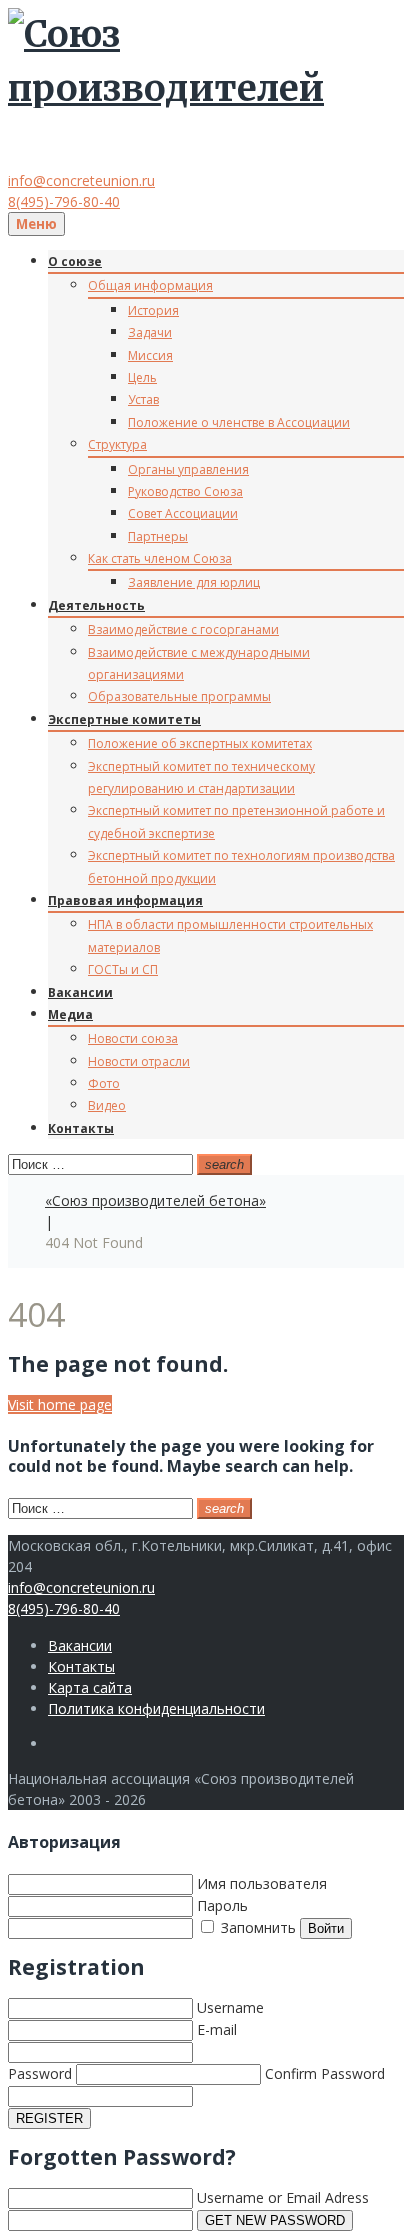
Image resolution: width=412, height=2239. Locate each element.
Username (230, 2007)
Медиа (70, 1014)
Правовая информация (125, 900)
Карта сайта (90, 1687)
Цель (142, 377)
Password (40, 2073)
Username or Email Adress (283, 2197)
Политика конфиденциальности (156, 1708)
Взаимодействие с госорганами (183, 629)
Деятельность (96, 605)
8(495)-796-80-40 (64, 201)
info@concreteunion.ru (81, 180)
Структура (117, 444)
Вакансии (80, 992)
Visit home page (60, 1404)
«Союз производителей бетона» (155, 1200)
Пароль (222, 1905)
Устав (143, 399)
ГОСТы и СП (123, 969)
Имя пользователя (262, 1883)
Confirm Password (325, 2073)
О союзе (75, 261)
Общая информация (150, 285)
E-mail (217, 2029)
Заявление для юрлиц (194, 582)
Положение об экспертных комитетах (200, 743)
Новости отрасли (139, 1061)
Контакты (81, 1128)
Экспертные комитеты (124, 719)
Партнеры (158, 536)
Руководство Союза (185, 491)
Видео (107, 1105)
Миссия (150, 355)
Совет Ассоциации (183, 513)
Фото (104, 1083)
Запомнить (256, 1927)
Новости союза (133, 1038)
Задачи (150, 332)
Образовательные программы (179, 696)
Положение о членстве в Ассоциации (239, 422)
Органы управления (188, 469)
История (153, 310)
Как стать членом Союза (160, 558)
